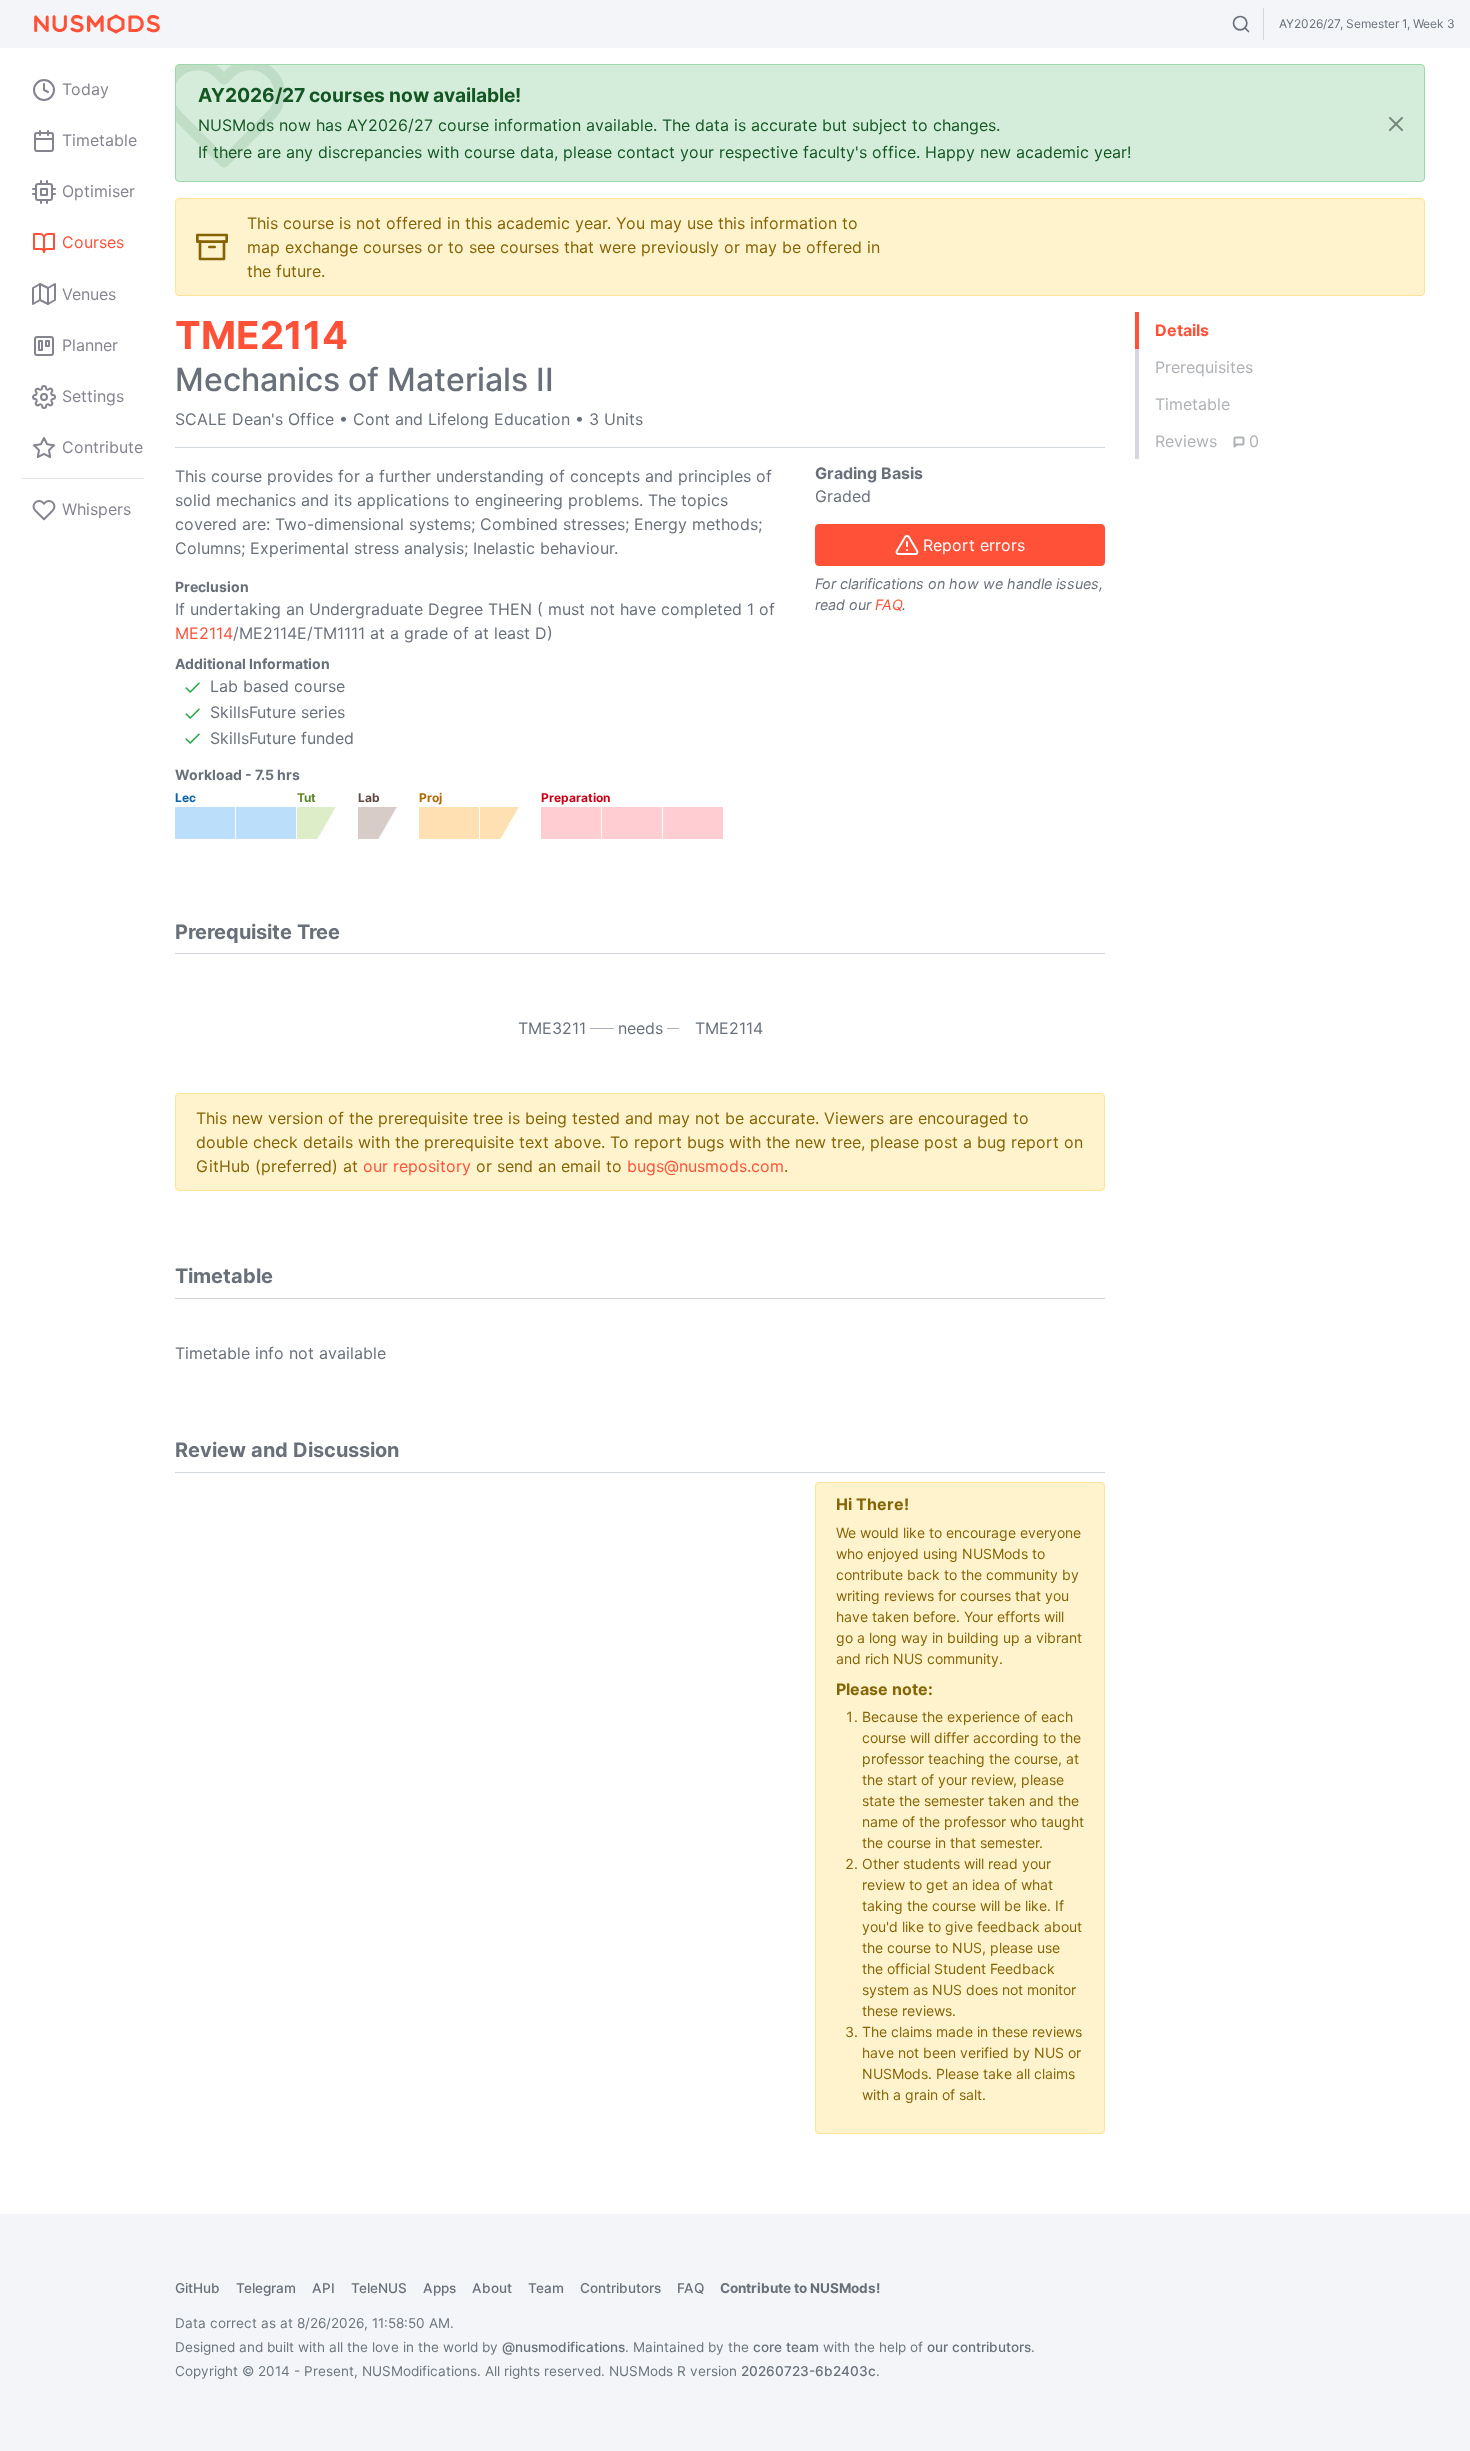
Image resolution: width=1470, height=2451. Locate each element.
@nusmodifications (563, 2347)
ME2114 (204, 633)
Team (546, 2288)
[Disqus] (480, 1732)
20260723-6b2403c (808, 2371)
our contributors (979, 2347)
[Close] (1396, 123)
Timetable (1192, 404)
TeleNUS (379, 2288)
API (323, 2288)
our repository (417, 1166)
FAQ (888, 604)
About (492, 2288)
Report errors (974, 545)
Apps (439, 2288)
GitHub (197, 2288)
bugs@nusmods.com (705, 1166)
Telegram (266, 2288)
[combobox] (1259, 24)
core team (786, 2347)
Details (1182, 330)
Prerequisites (1204, 367)
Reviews (1207, 441)
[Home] (96, 24)
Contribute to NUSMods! (800, 2288)
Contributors (620, 2288)
